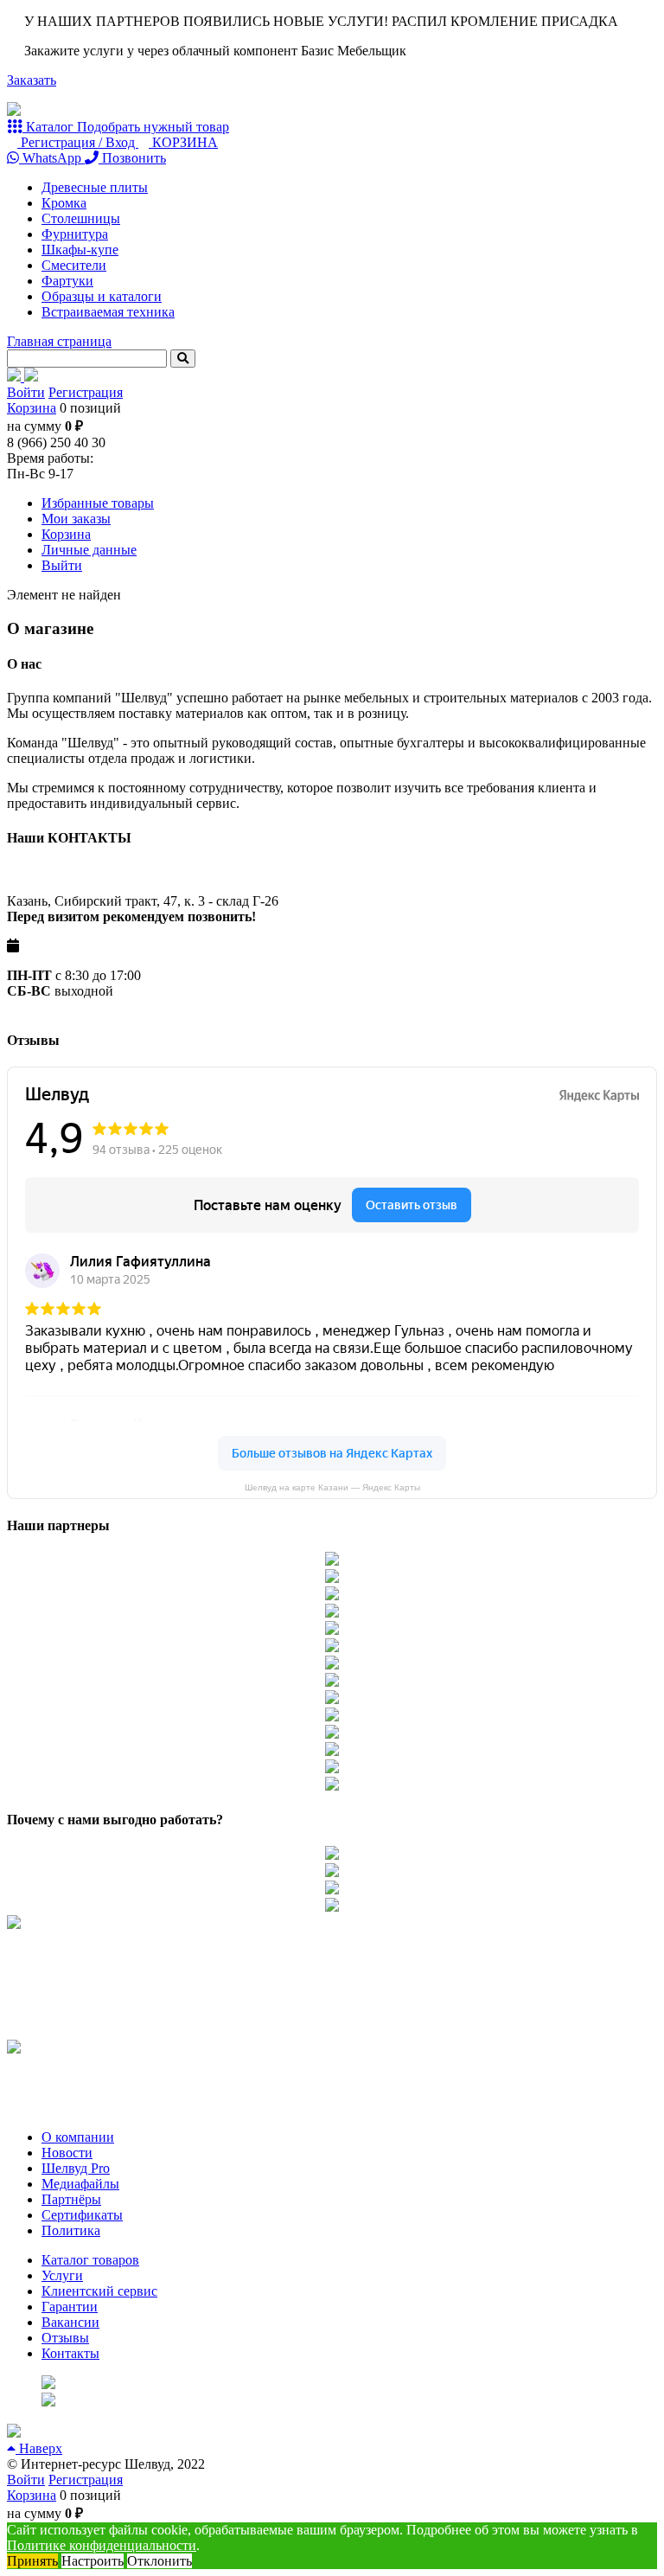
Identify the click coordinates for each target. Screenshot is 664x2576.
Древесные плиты (95, 187)
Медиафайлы (80, 2184)
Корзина (32, 408)
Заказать (32, 80)
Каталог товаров (90, 2260)
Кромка (64, 203)
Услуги (62, 2275)
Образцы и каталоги (102, 296)
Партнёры (71, 2199)
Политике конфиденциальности (102, 2545)
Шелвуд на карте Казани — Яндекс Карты (332, 1487)
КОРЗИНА (183, 142)
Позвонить (132, 158)
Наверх (39, 2448)
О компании (78, 2137)
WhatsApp (52, 158)
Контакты (70, 2353)
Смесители (74, 265)
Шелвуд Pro (76, 2168)
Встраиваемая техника (108, 312)
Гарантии (70, 2307)
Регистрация (86, 392)
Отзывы (65, 2338)
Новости (67, 2153)
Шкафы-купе (80, 250)
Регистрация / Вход (78, 142)
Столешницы (81, 218)
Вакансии (70, 2322)
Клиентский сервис (99, 2291)
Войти (26, 392)
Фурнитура (75, 234)
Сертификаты (82, 2215)
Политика (71, 2230)
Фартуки (67, 281)
